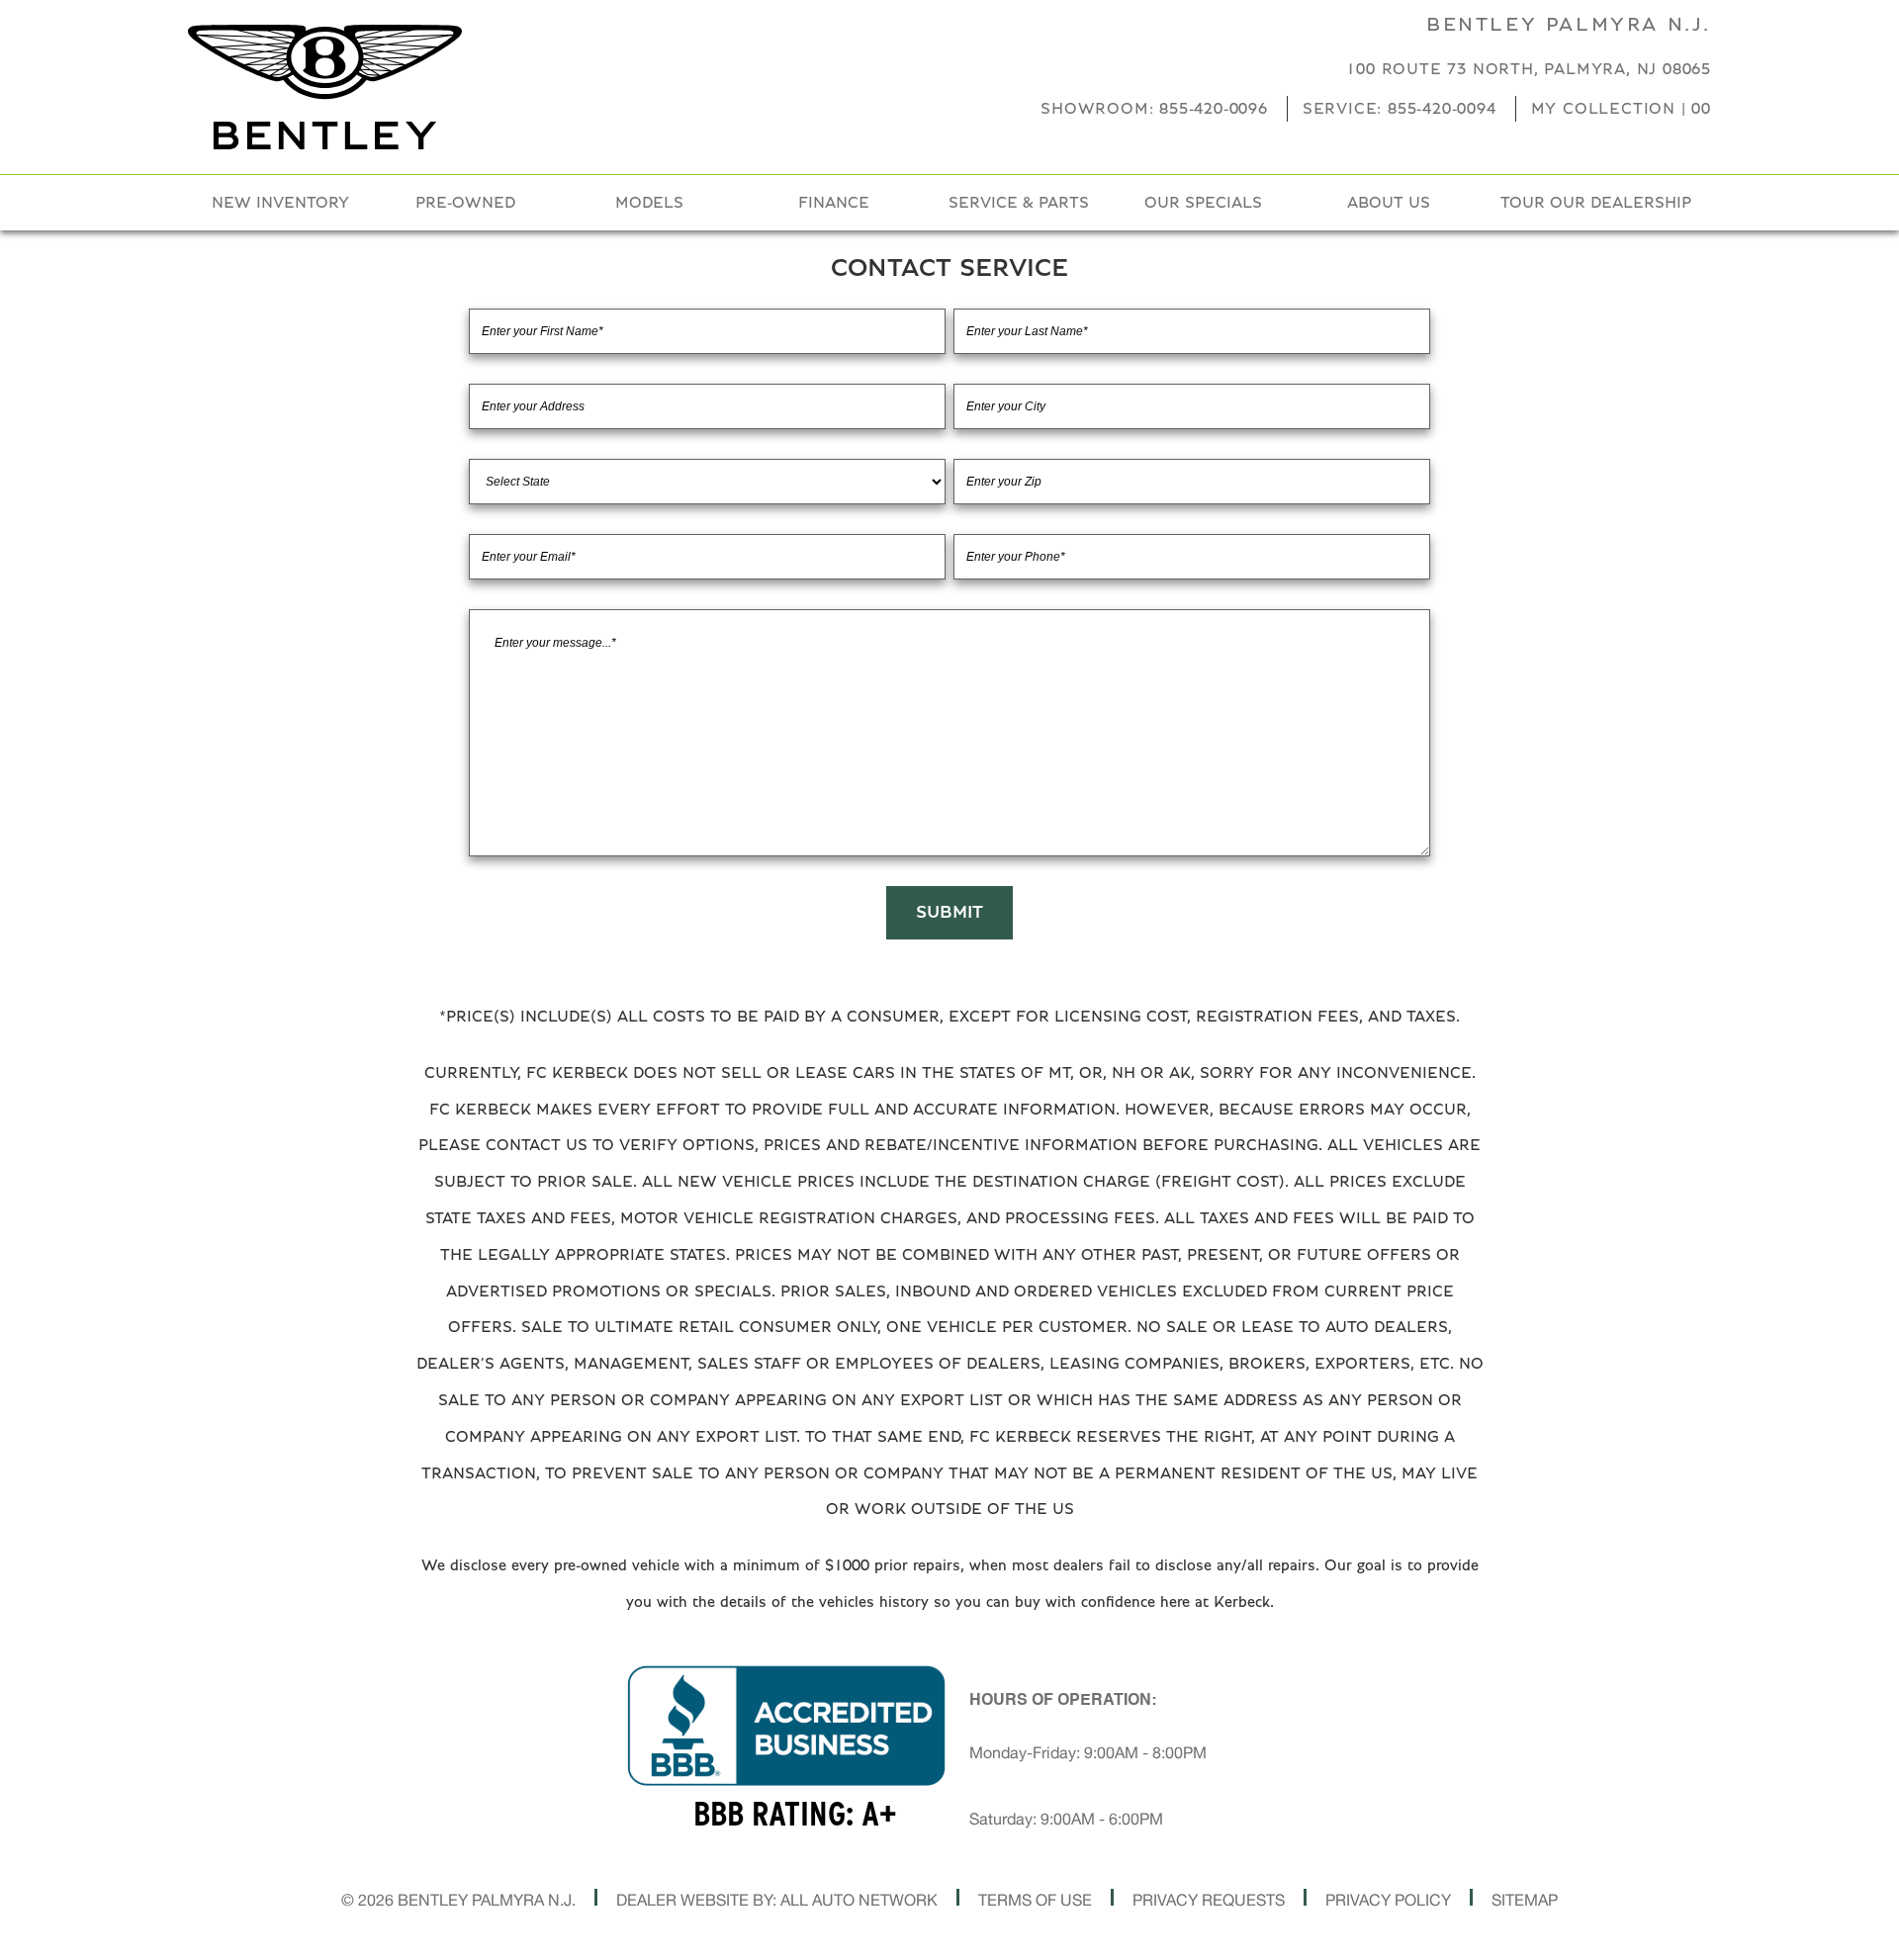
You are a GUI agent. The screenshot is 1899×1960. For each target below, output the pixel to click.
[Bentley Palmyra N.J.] (325, 87)
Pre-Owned (465, 203)
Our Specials (1203, 203)
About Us (1389, 203)
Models (649, 203)
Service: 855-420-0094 (1400, 109)
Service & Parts (1019, 203)
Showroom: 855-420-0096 (1154, 109)
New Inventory (280, 203)
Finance (834, 203)
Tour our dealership (1596, 203)
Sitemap (1525, 1900)
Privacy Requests (1209, 1900)
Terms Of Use (1035, 1900)
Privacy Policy (1388, 1900)
